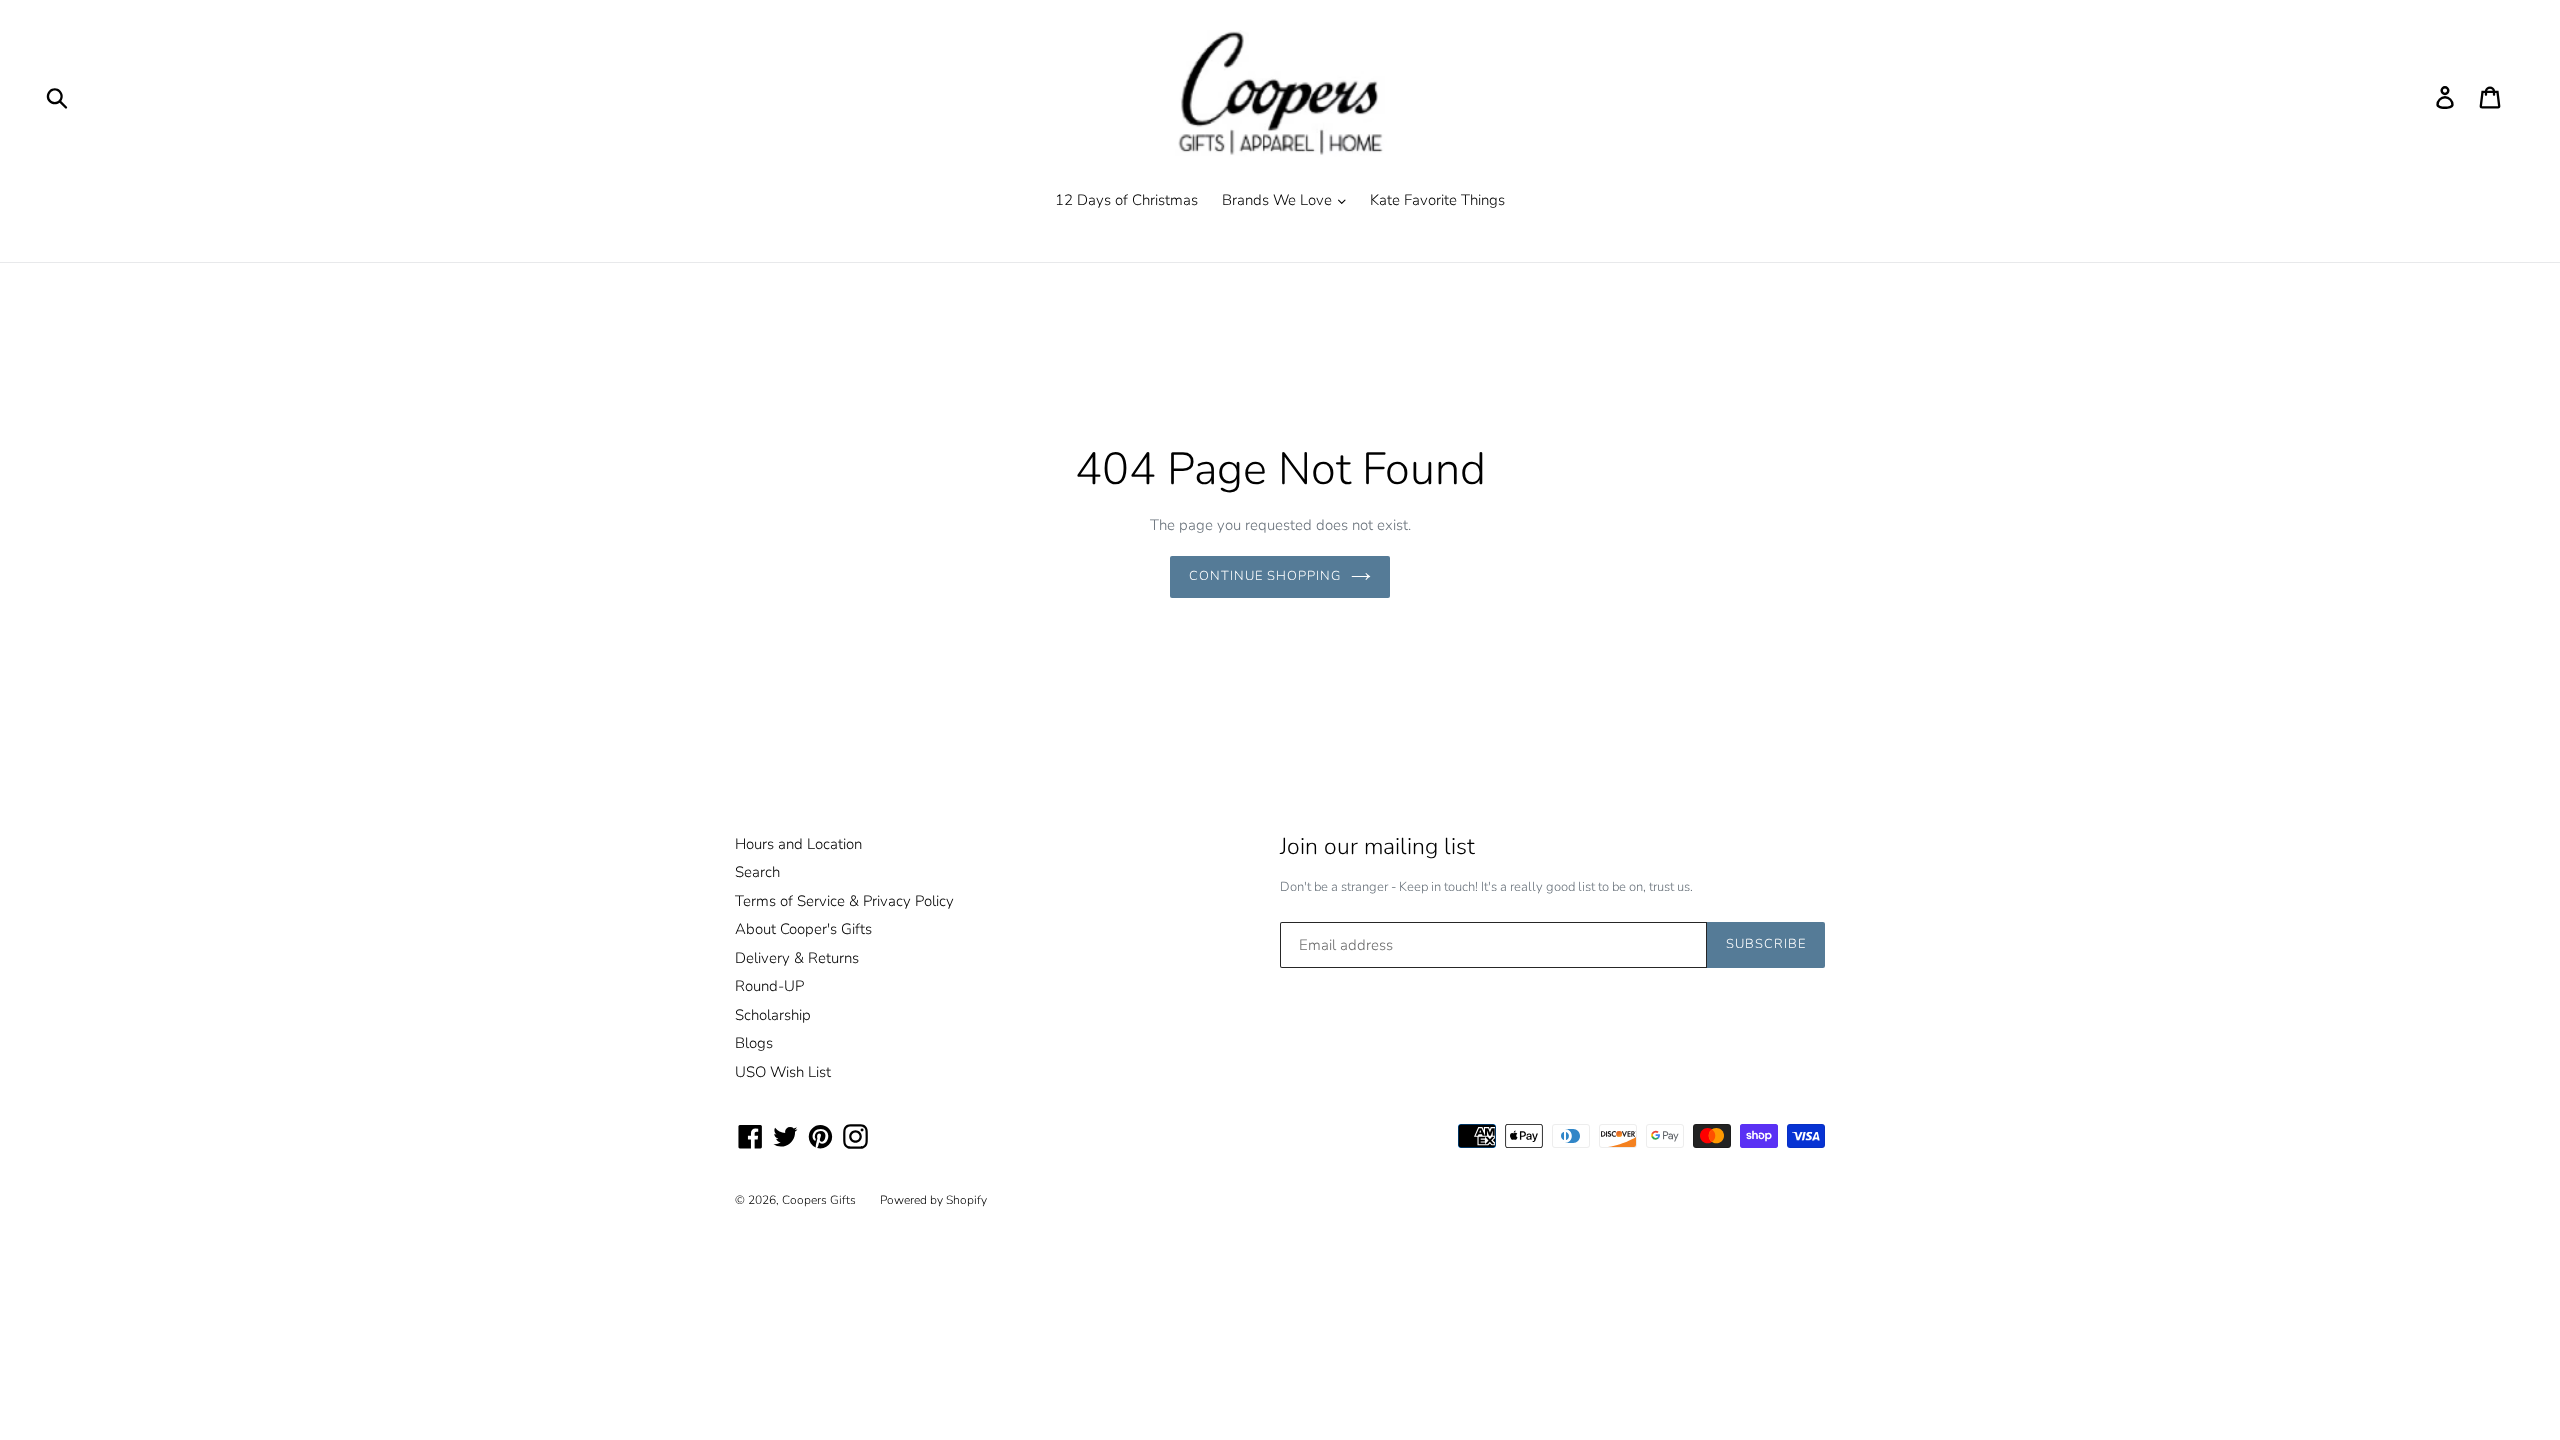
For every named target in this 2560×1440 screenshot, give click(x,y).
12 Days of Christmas (1126, 200)
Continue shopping (1265, 576)
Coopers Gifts (819, 1200)
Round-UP (769, 986)
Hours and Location (798, 844)
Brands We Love (1279, 200)
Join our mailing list (1377, 847)
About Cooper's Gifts (803, 929)
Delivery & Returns (797, 958)
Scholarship (773, 1015)
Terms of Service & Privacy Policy (844, 901)
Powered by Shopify (933, 1200)
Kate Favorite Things (1437, 200)
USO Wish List (783, 1072)
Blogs (754, 1043)
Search (757, 872)
